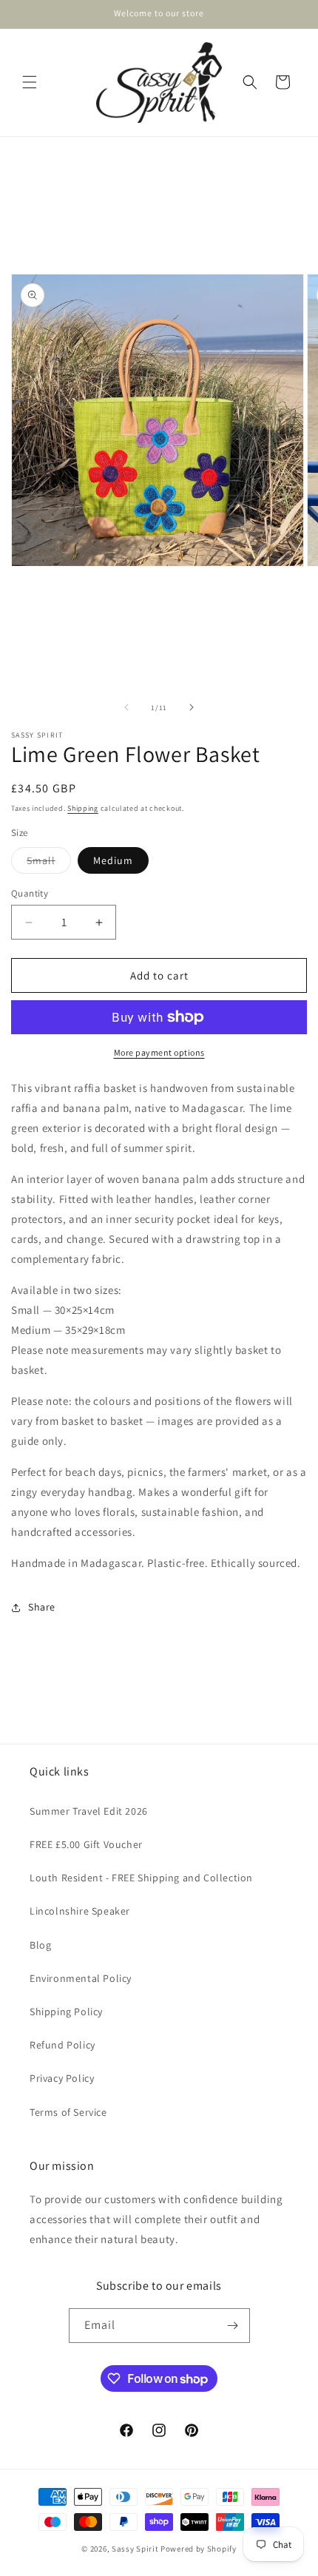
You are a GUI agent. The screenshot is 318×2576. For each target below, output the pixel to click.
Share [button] (42, 1607)
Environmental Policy (81, 1978)
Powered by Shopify (199, 2549)
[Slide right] (192, 707)
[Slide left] (126, 707)
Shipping (83, 808)
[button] (30, 82)
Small (49, 863)
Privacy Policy (62, 2078)
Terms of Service (68, 2112)
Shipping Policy (66, 2012)
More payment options (159, 1052)
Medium (113, 860)
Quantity (30, 893)
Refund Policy (62, 2045)
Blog (40, 1945)
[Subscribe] (233, 2326)
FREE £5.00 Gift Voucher (86, 1844)
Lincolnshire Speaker (80, 1911)
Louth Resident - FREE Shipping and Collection (141, 1878)
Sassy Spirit (135, 2549)
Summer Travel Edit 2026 (89, 1811)
